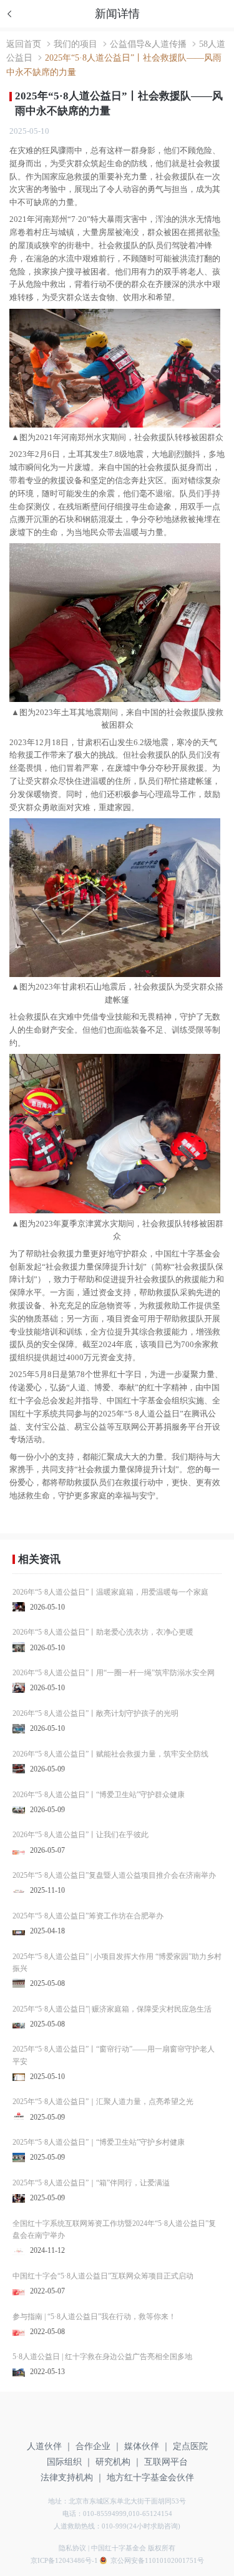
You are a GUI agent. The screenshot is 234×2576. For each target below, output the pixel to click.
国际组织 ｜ (70, 2462)
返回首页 (24, 44)
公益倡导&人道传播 (148, 44)
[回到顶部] (212, 2501)
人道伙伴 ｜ (50, 2446)
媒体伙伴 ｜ (147, 2446)
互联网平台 (166, 2462)
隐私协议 (72, 2548)
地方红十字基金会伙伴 (150, 2478)
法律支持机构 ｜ (72, 2478)
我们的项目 (76, 44)
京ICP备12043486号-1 (64, 2560)
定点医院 (190, 2446)
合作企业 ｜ (99, 2446)
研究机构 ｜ (119, 2462)
